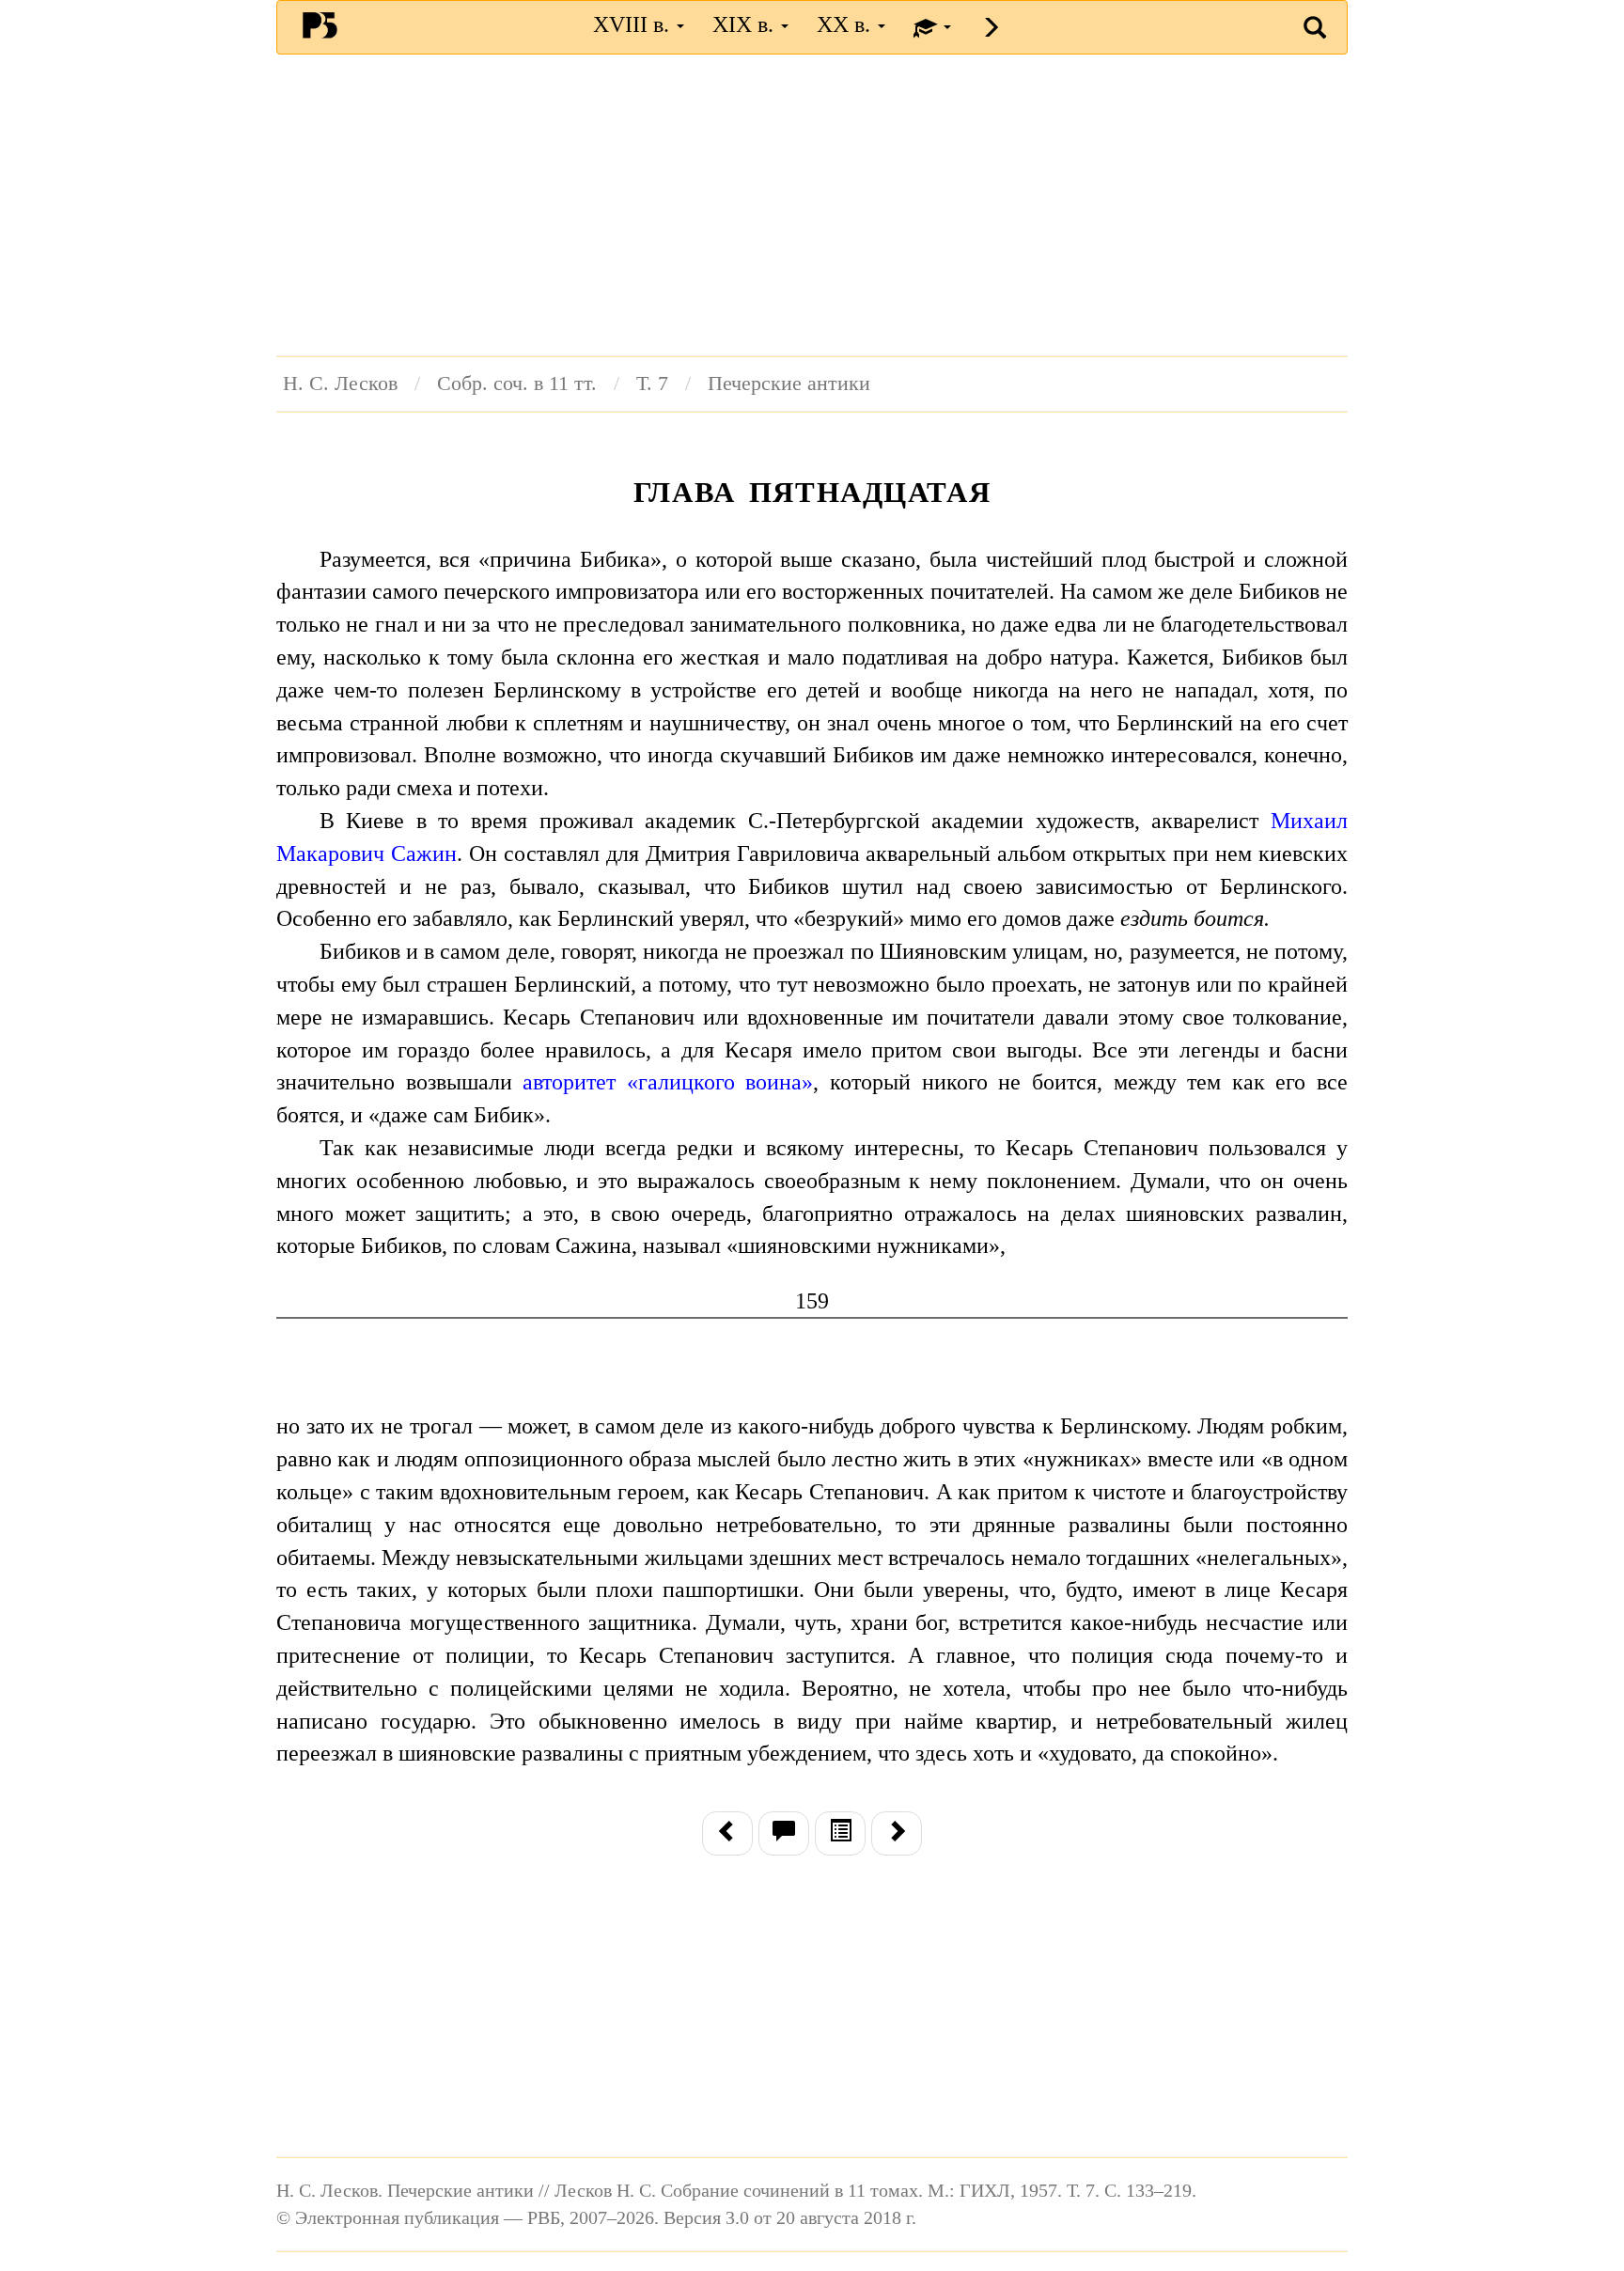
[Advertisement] (812, 205)
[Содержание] (840, 1833)
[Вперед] (897, 1833)
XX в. (846, 24)
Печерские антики (789, 384)
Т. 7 (652, 384)
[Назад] (727, 1833)
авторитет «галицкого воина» (668, 1082)
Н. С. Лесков (340, 384)
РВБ (320, 24)
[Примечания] (784, 1833)
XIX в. (746, 24)
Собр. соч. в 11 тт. (517, 384)
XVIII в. (634, 24)
